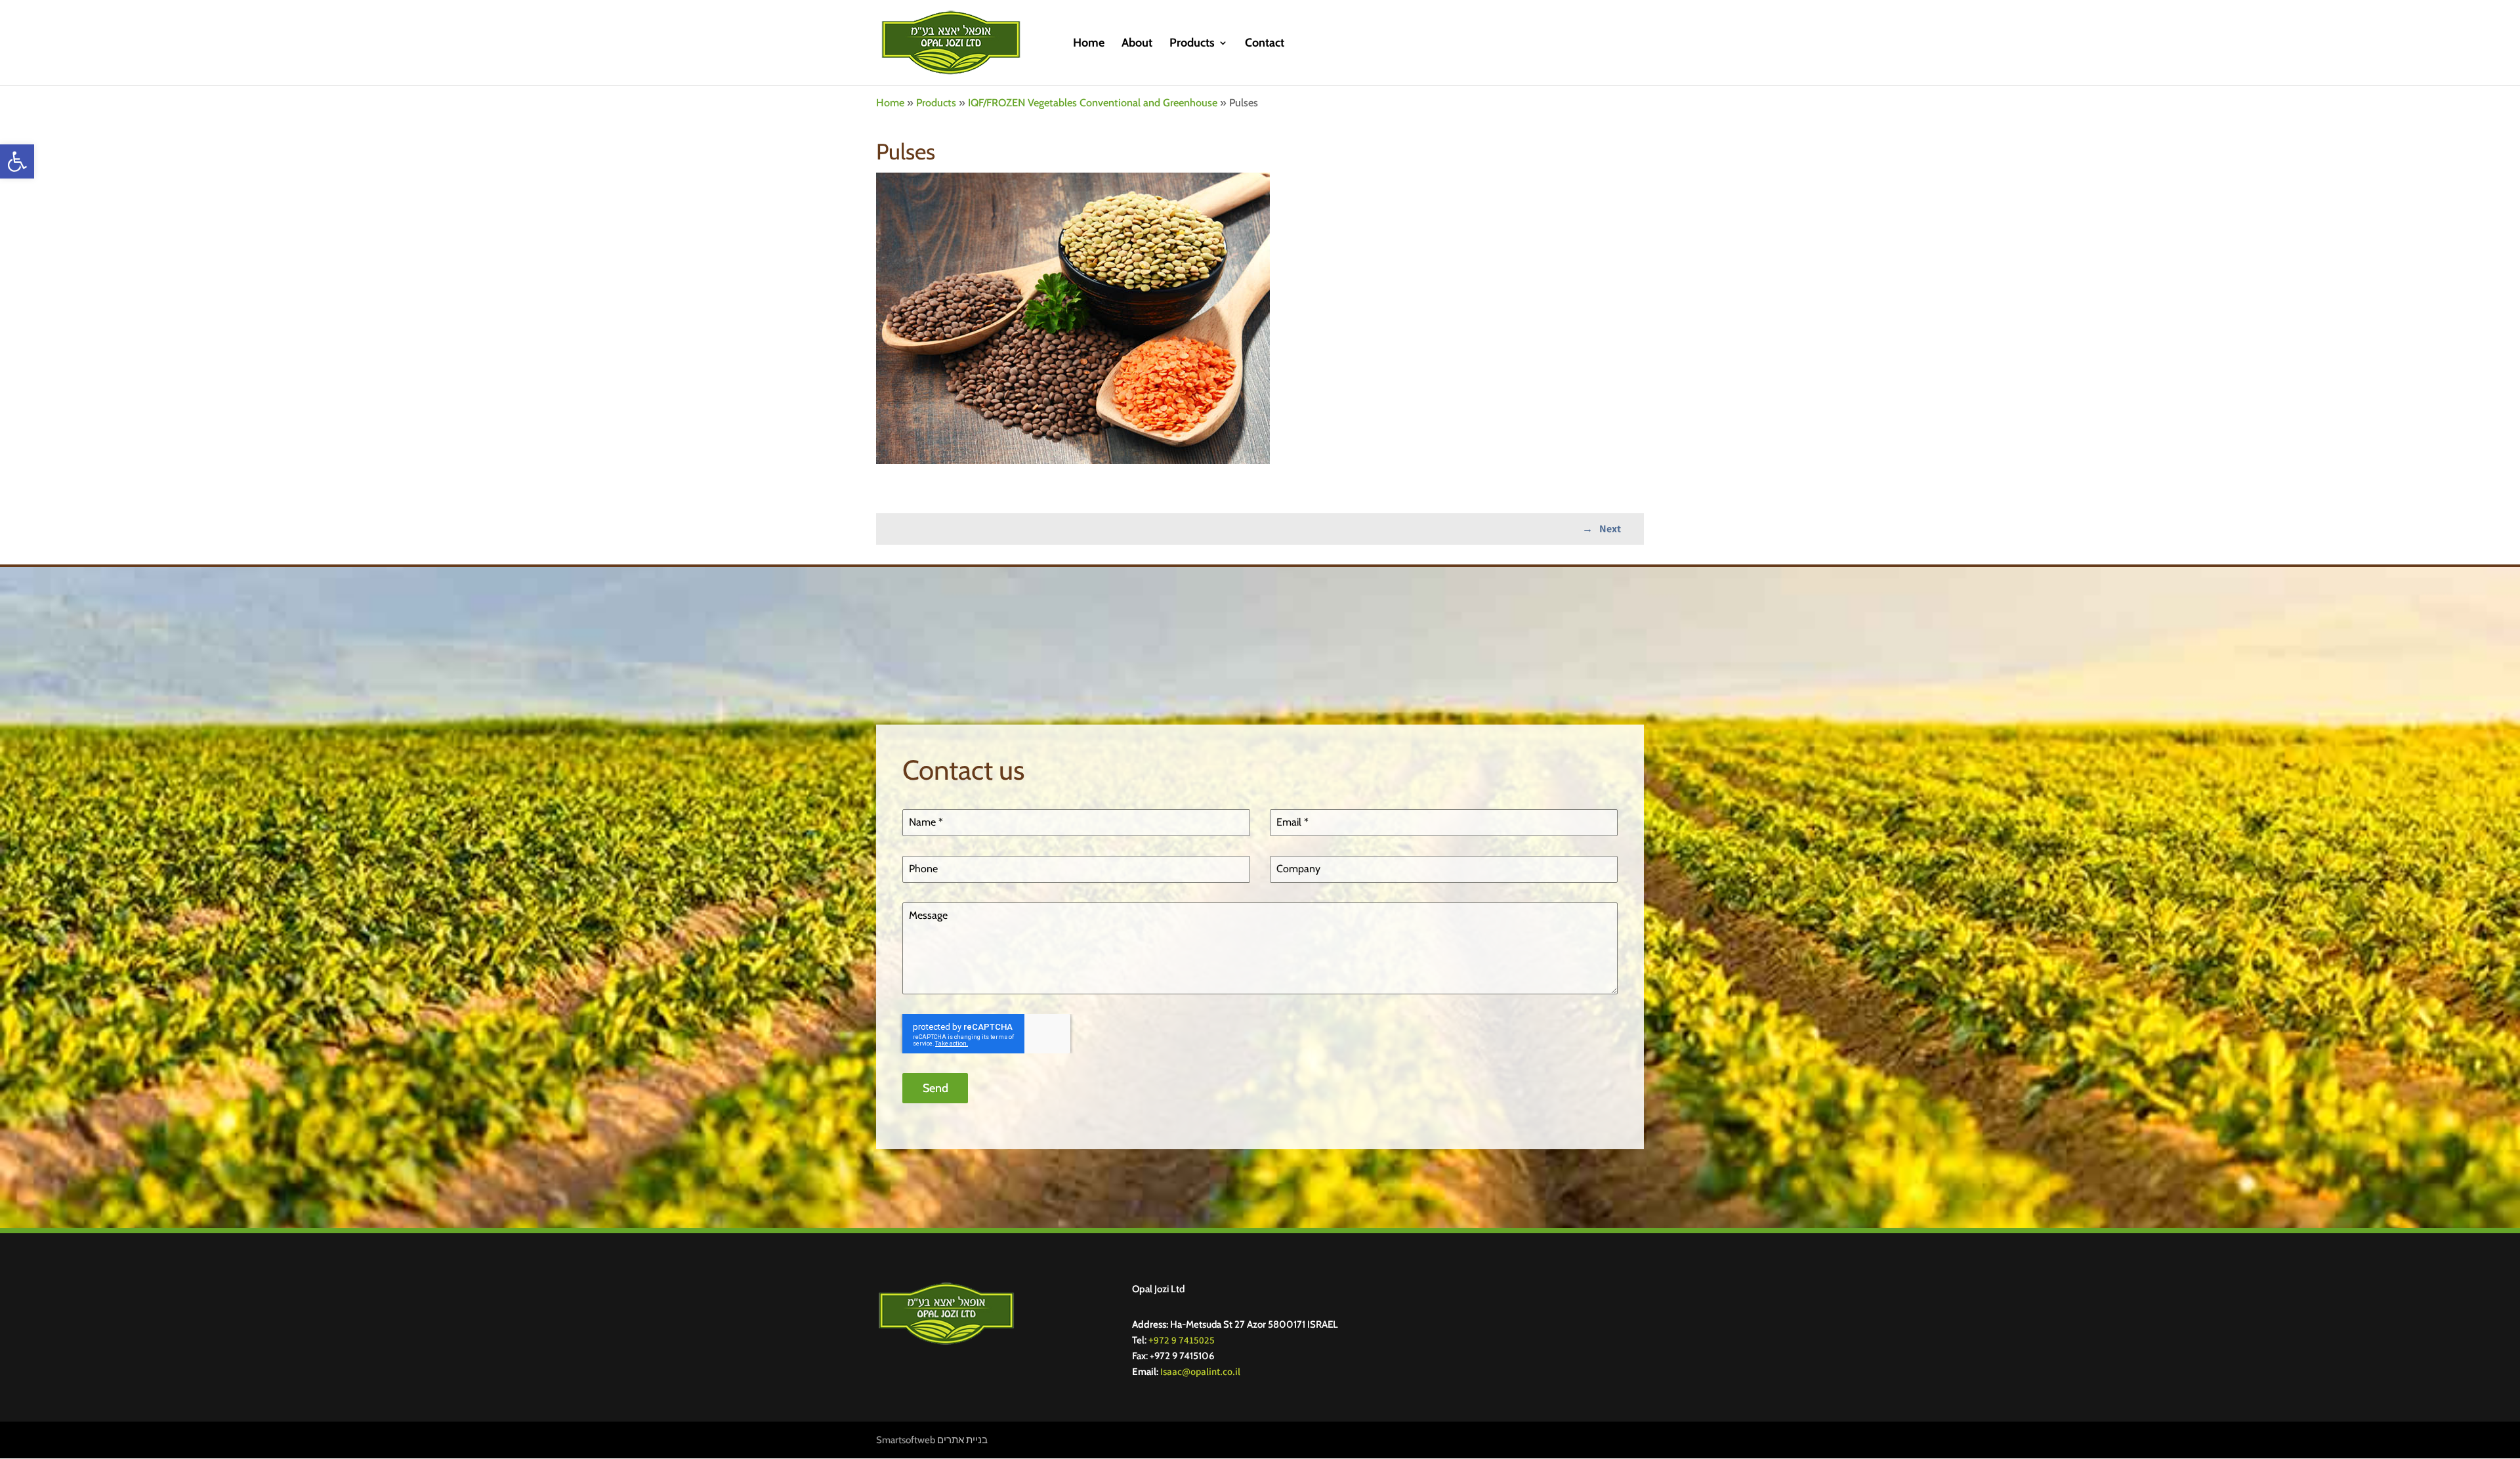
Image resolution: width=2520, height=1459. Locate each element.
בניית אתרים (962, 1440)
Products (1192, 44)
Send (935, 1088)
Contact (1265, 44)
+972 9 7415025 (1182, 1340)
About (1137, 44)
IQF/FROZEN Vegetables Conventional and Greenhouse (1093, 102)
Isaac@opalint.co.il (1200, 1371)
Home (1089, 44)
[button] (17, 161)
